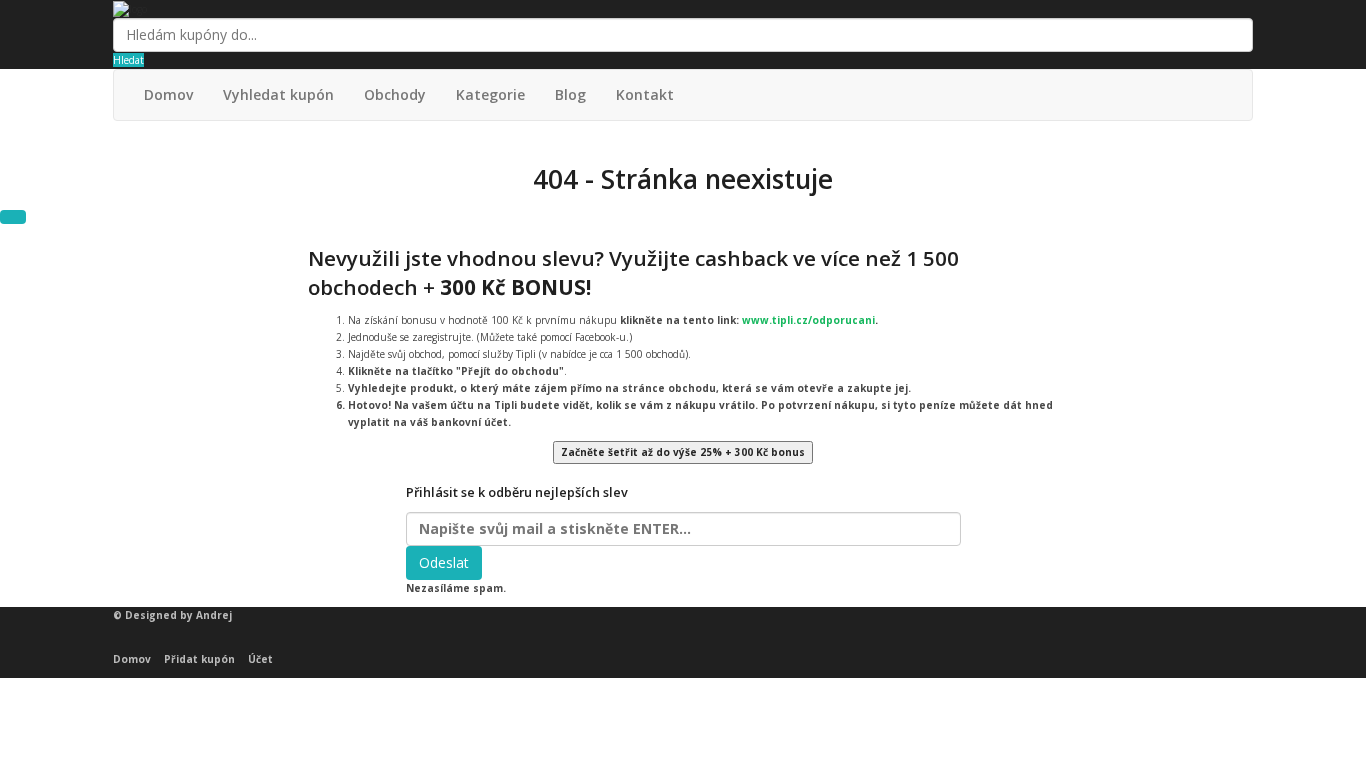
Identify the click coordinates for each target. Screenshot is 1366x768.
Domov (168, 94)
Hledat (128, 60)
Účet (260, 659)
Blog (570, 94)
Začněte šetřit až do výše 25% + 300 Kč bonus (683, 452)
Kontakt (645, 94)
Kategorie (490, 94)
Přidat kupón (199, 659)
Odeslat (444, 562)
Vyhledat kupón (278, 94)
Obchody (395, 94)
